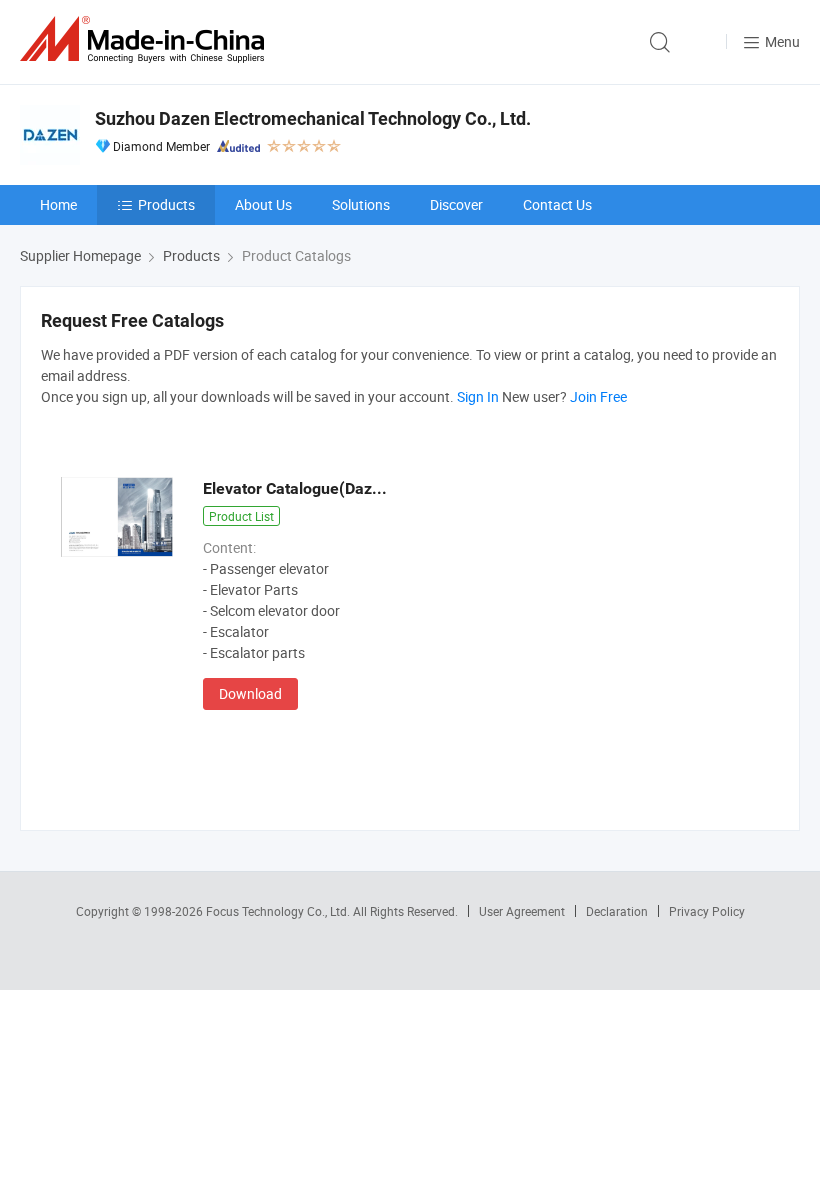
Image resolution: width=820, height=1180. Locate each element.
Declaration (617, 911)
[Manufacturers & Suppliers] (146, 39)
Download (250, 693)
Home (58, 204)
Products (166, 204)
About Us (263, 204)
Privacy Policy (707, 911)
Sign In (478, 396)
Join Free (598, 396)
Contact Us (557, 204)
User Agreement (522, 911)
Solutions (361, 204)
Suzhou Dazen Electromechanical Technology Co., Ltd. (313, 118)
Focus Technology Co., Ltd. (279, 911)
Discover (456, 204)
